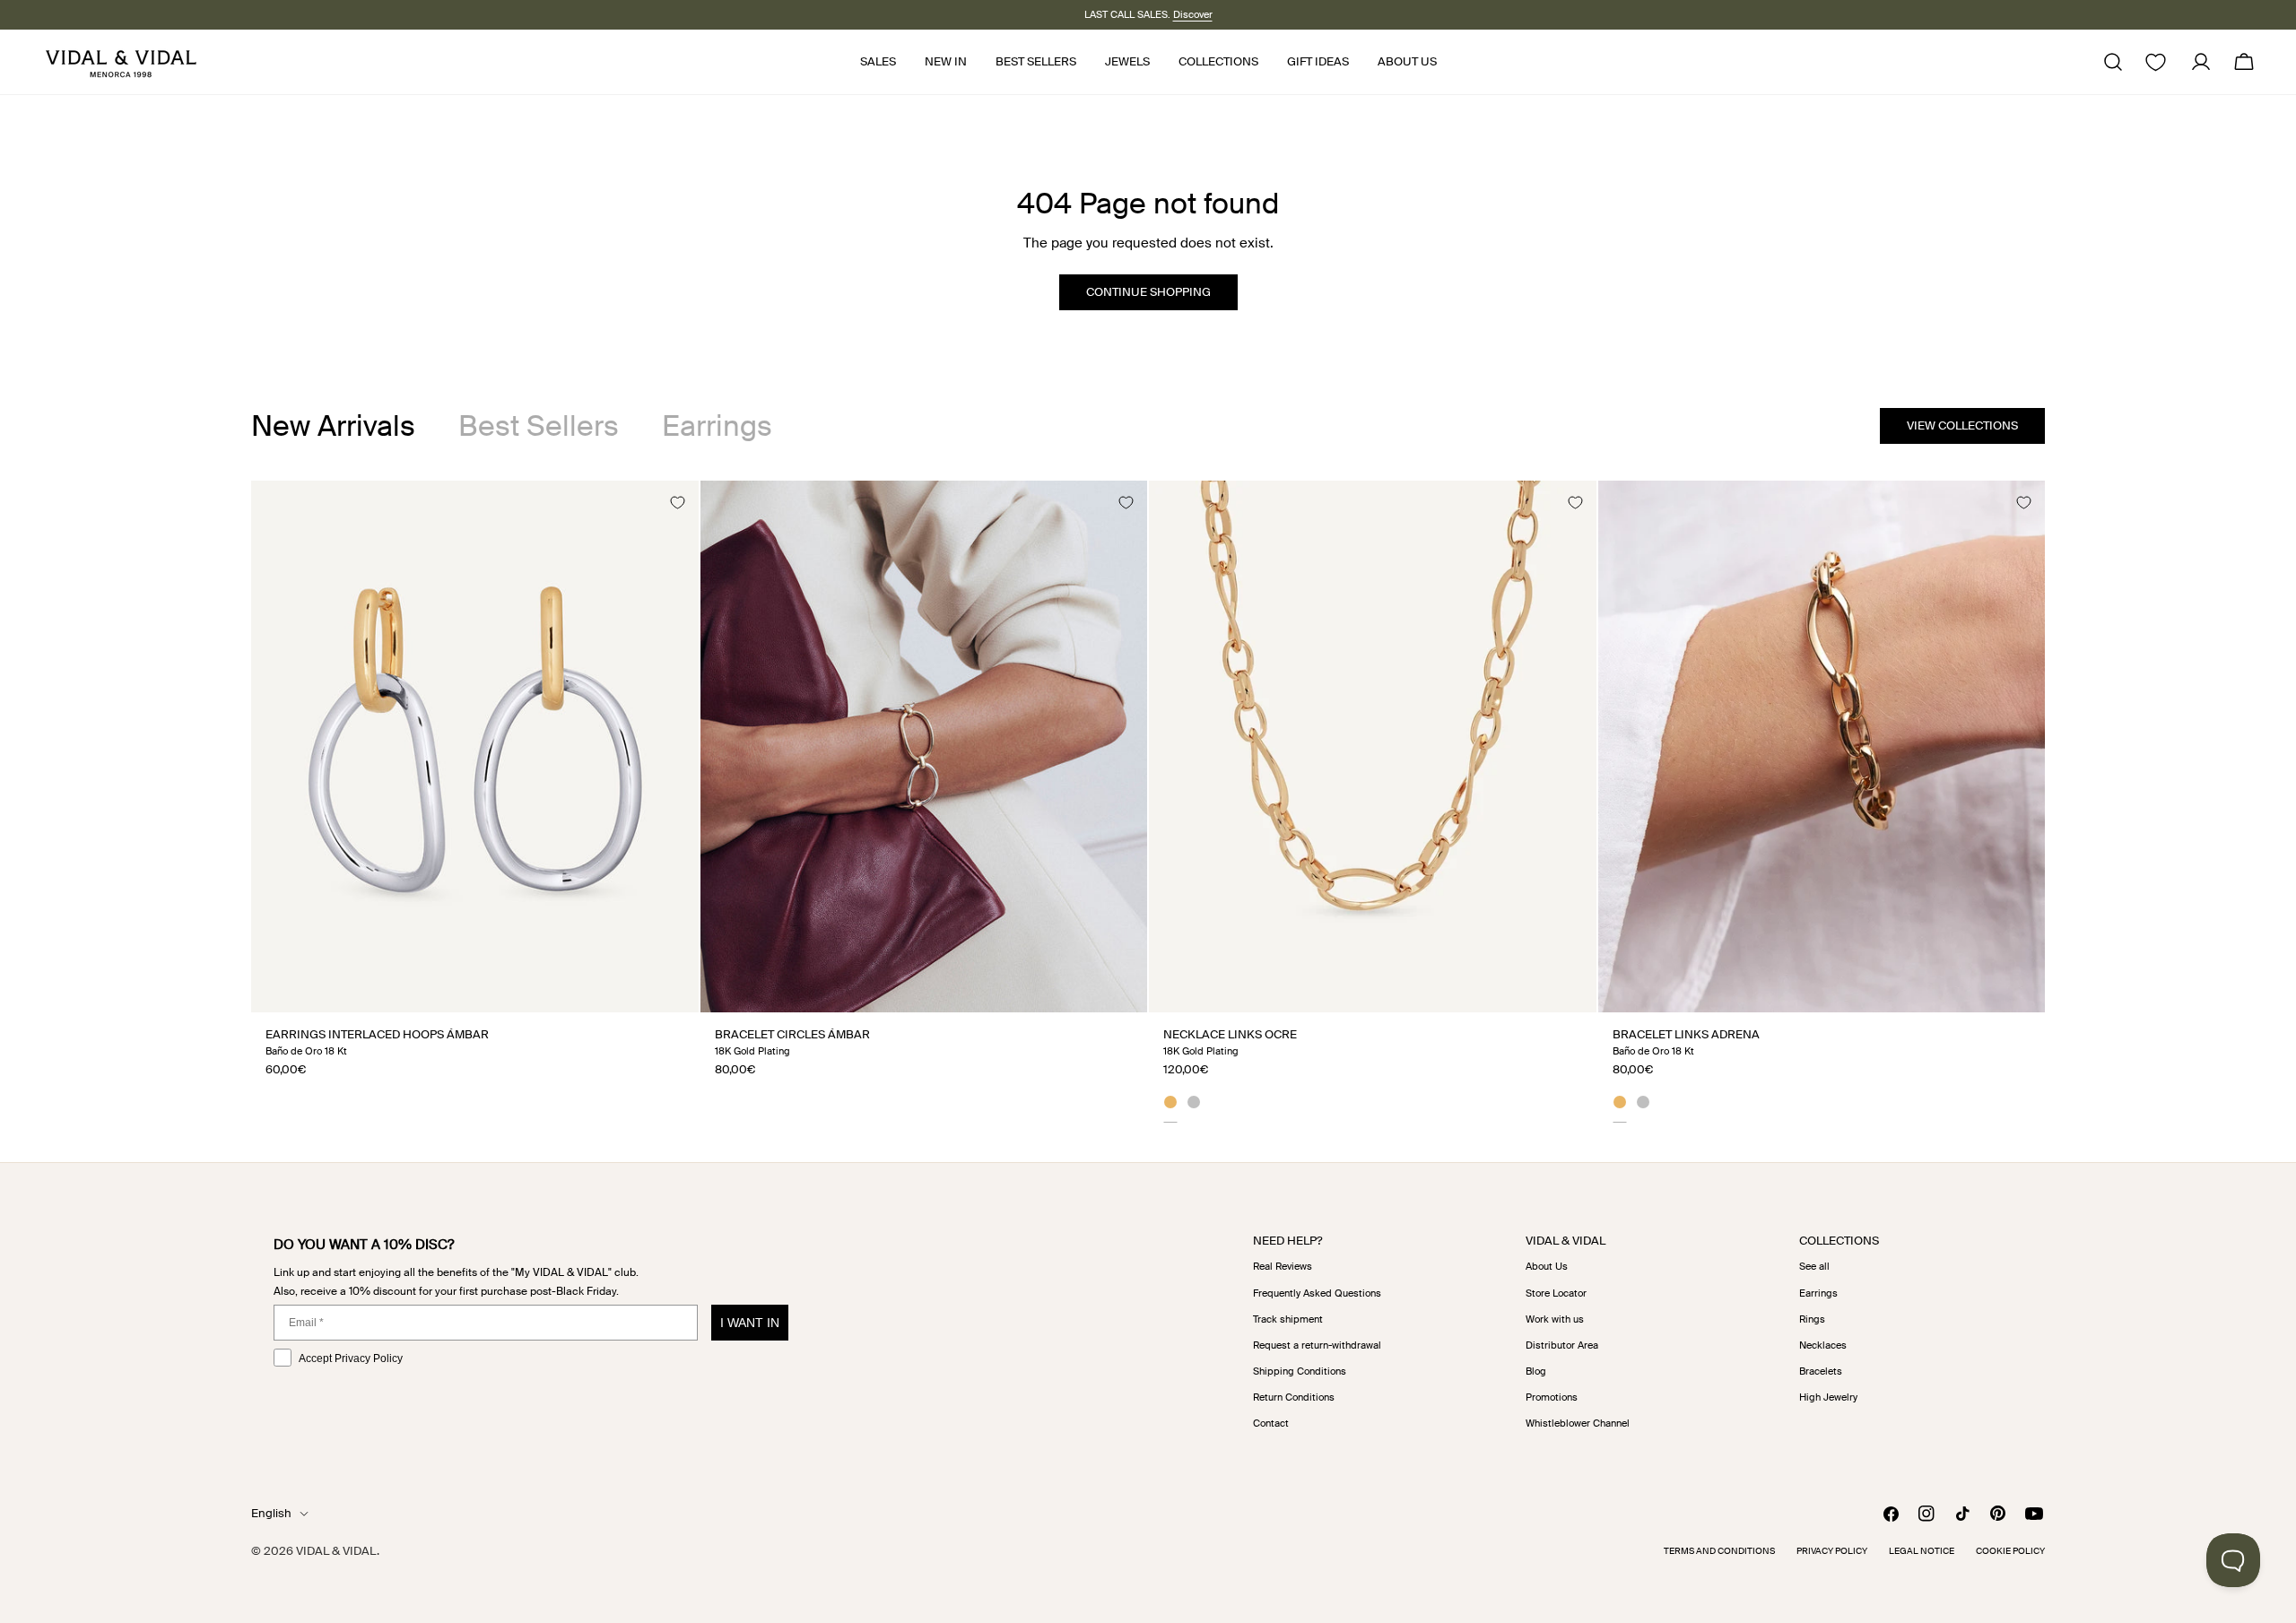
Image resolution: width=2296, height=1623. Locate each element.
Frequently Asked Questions (1317, 1293)
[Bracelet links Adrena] (1822, 746)
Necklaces (1823, 1345)
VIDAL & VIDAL (336, 1551)
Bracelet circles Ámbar (792, 1034)
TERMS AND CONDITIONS (1719, 1551)
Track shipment (1288, 1319)
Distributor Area (1562, 1345)
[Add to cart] (665, 992)
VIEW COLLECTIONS (1962, 425)
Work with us (1555, 1319)
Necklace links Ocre (1230, 1034)
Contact (1271, 1423)
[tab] (333, 426)
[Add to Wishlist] (677, 502)
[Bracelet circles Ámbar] (924, 746)
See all (1814, 1266)
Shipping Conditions (1300, 1371)
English (271, 1513)
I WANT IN (750, 1323)
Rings (1812, 1319)
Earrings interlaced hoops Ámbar (377, 1034)
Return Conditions (1294, 1397)
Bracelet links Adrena (1686, 1034)
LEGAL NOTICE (1922, 1551)
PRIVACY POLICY (1832, 1551)
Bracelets (1821, 1371)
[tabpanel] (1148, 801)
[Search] (2113, 62)
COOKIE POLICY (2010, 1551)
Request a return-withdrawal (1317, 1345)
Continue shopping (1148, 292)
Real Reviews (1283, 1266)
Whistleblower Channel (1578, 1423)
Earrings (1818, 1293)
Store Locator (1556, 1293)
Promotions (1552, 1397)
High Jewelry (1828, 1397)
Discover (1193, 14)
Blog (1536, 1371)
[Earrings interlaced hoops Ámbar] (475, 746)
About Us (1547, 1266)
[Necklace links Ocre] (1373, 746)
